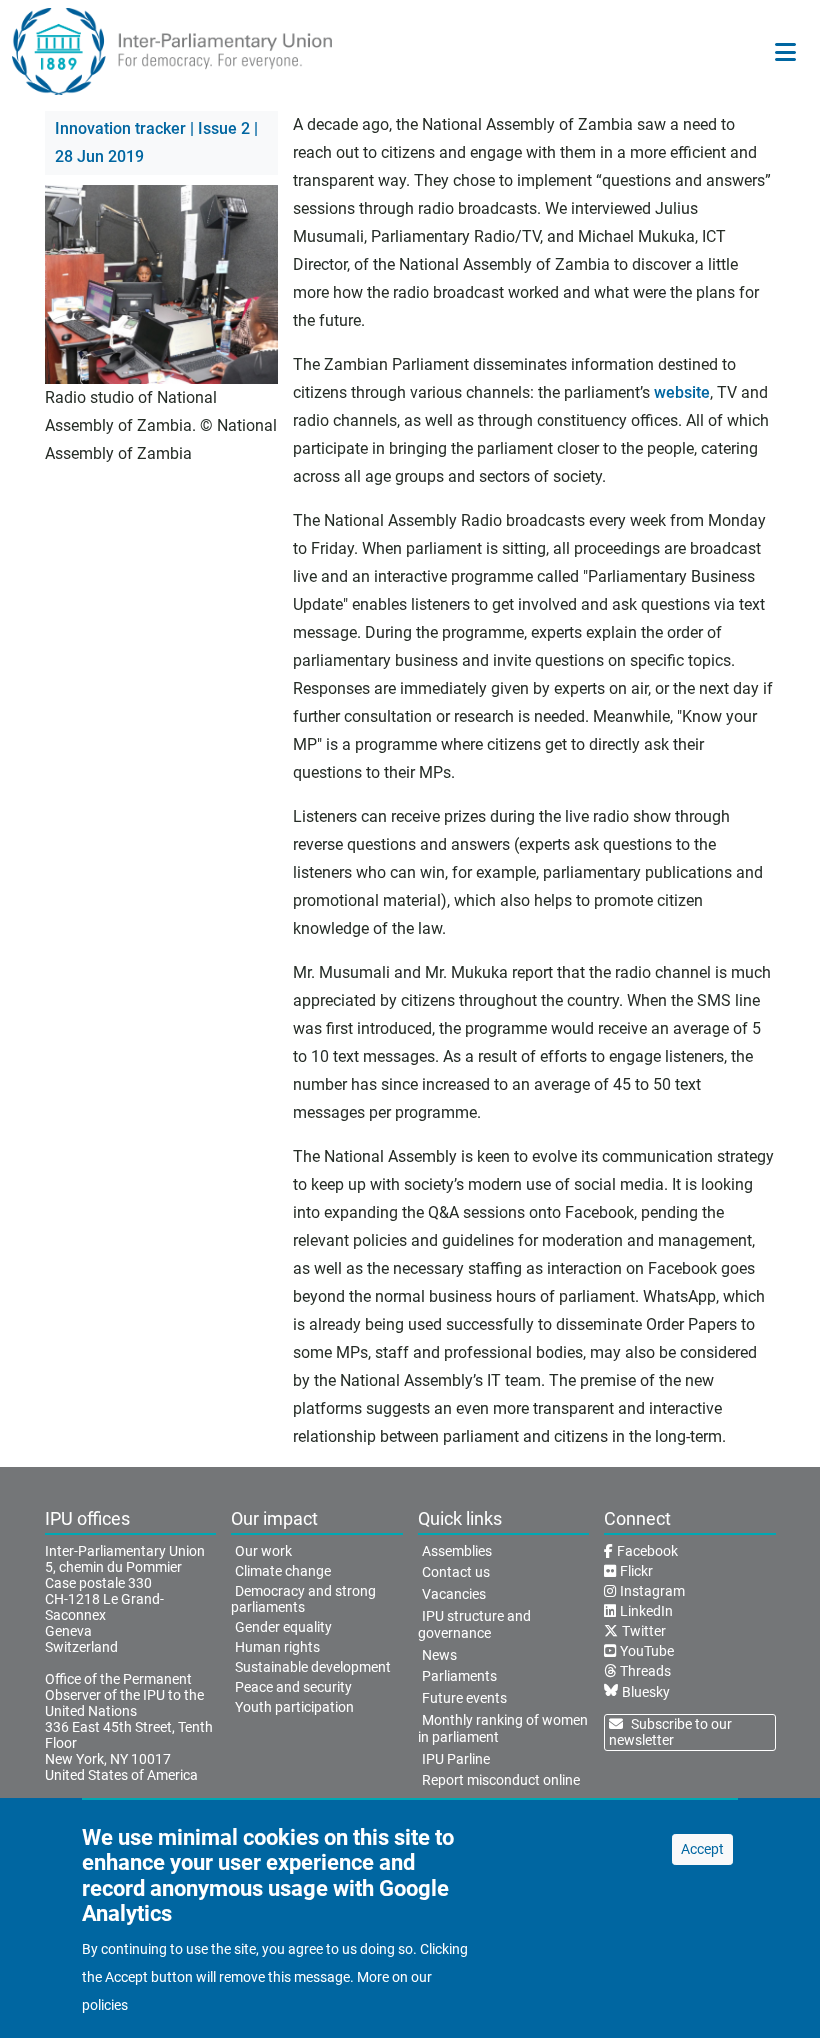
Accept (702, 1849)
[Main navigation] (785, 52)
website (682, 392)
